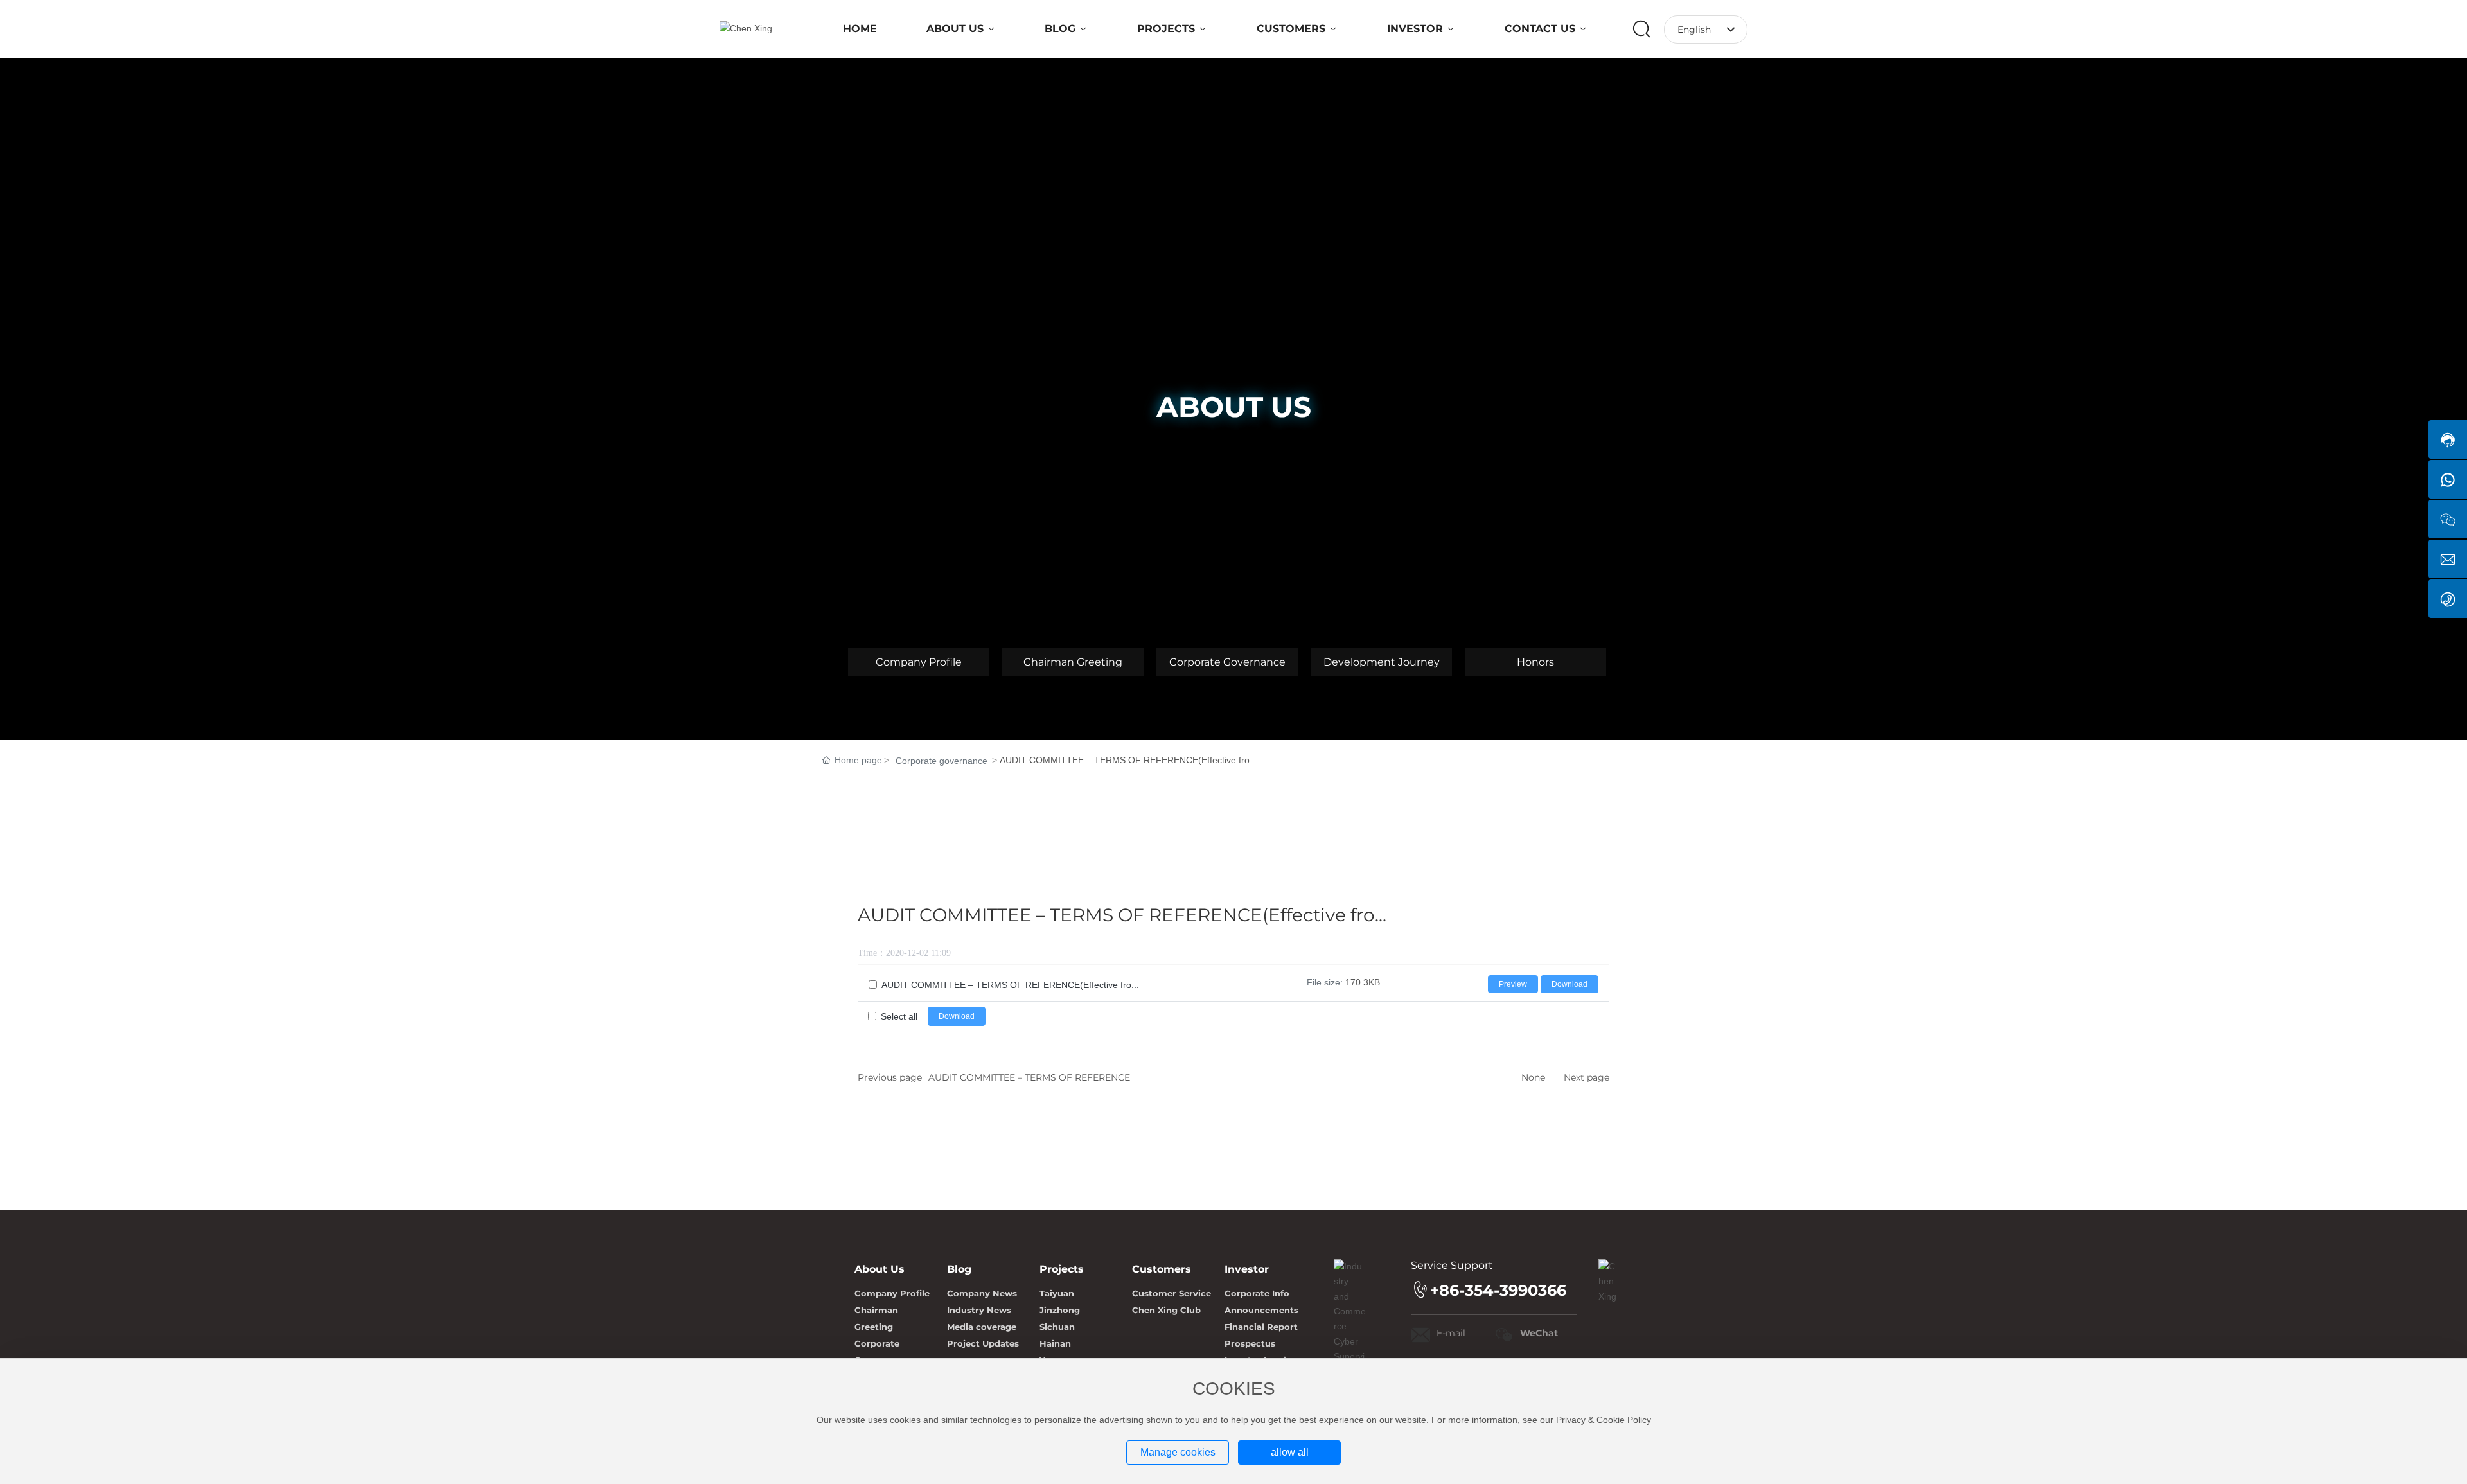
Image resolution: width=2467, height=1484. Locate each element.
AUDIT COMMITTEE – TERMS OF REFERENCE (1029, 1077)
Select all (899, 1016)
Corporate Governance (1227, 662)
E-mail (1451, 1333)
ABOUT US (1234, 407)
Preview (1513, 984)
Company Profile (919, 662)
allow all (1290, 1452)
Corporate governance (942, 761)
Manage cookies (1178, 1452)
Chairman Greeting (1073, 662)
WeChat (1539, 1333)
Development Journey (1382, 662)
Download (1570, 984)
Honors (1535, 662)
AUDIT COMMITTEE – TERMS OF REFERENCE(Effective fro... (1010, 985)
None (1533, 1077)
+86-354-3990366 (1498, 1290)
